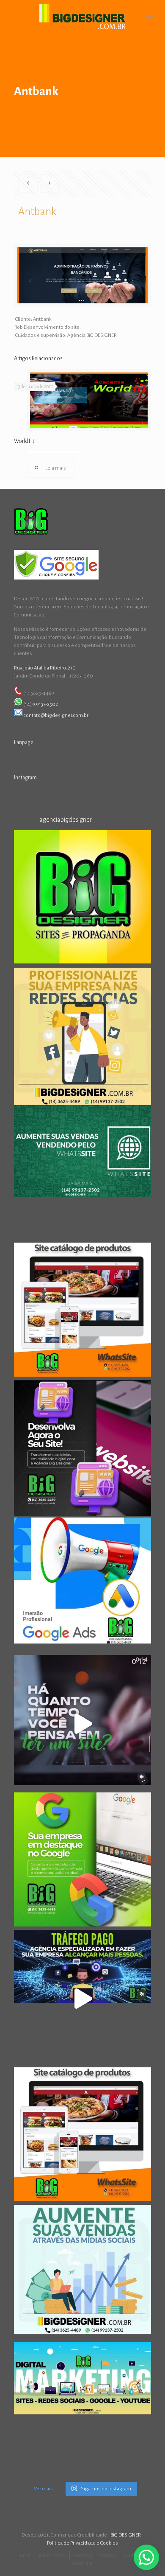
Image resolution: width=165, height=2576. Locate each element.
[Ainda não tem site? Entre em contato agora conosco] (82, 1311)
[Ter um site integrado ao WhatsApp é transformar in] (82, 1174)
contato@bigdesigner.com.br (56, 715)
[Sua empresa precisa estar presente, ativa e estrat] (82, 1036)
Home (23, 2555)
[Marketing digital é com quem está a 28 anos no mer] (82, 2411)
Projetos (108, 2555)
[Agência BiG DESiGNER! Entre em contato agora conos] (82, 1999)
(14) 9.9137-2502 (41, 704)
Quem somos (52, 2555)
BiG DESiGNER (126, 2535)
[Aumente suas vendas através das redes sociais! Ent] (82, 2274)
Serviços (83, 2555)
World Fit (24, 441)
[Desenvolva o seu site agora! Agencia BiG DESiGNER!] (82, 1449)
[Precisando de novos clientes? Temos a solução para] (82, 1586)
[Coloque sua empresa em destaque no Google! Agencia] (82, 1861)
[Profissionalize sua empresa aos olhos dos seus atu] (82, 1724)
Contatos (133, 2555)
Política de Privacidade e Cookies (82, 2543)
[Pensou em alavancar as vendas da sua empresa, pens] (82, 899)
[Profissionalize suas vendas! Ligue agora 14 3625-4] (82, 2136)
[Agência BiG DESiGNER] (82, 17)
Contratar (82, 2563)
